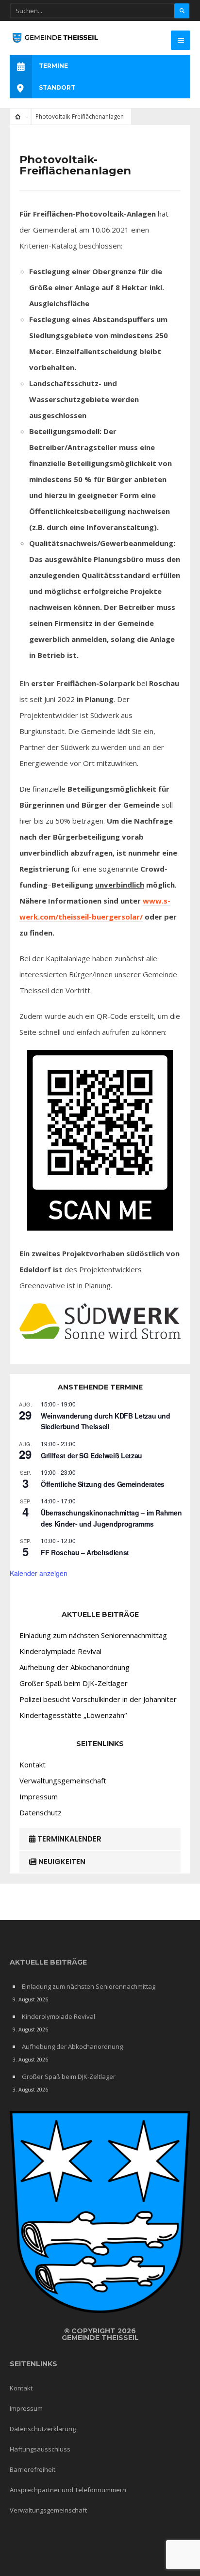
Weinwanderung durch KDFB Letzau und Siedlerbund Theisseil (106, 1421)
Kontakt (33, 1764)
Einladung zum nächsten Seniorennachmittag (93, 1635)
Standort (57, 87)
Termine (53, 66)
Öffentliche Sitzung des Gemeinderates (103, 1484)
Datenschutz (41, 1812)
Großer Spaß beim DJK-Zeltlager (74, 1683)
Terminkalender (68, 1839)
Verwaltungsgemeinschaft (63, 1780)
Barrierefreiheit (33, 2469)
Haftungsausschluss (40, 2449)
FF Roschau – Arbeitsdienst (85, 1552)
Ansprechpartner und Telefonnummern (68, 2490)
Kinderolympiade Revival (60, 1651)
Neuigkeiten (61, 1862)
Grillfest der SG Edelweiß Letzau (92, 1455)
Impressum (39, 1796)
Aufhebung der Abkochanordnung (75, 1667)
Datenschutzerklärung (43, 2429)
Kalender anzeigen (39, 1573)
